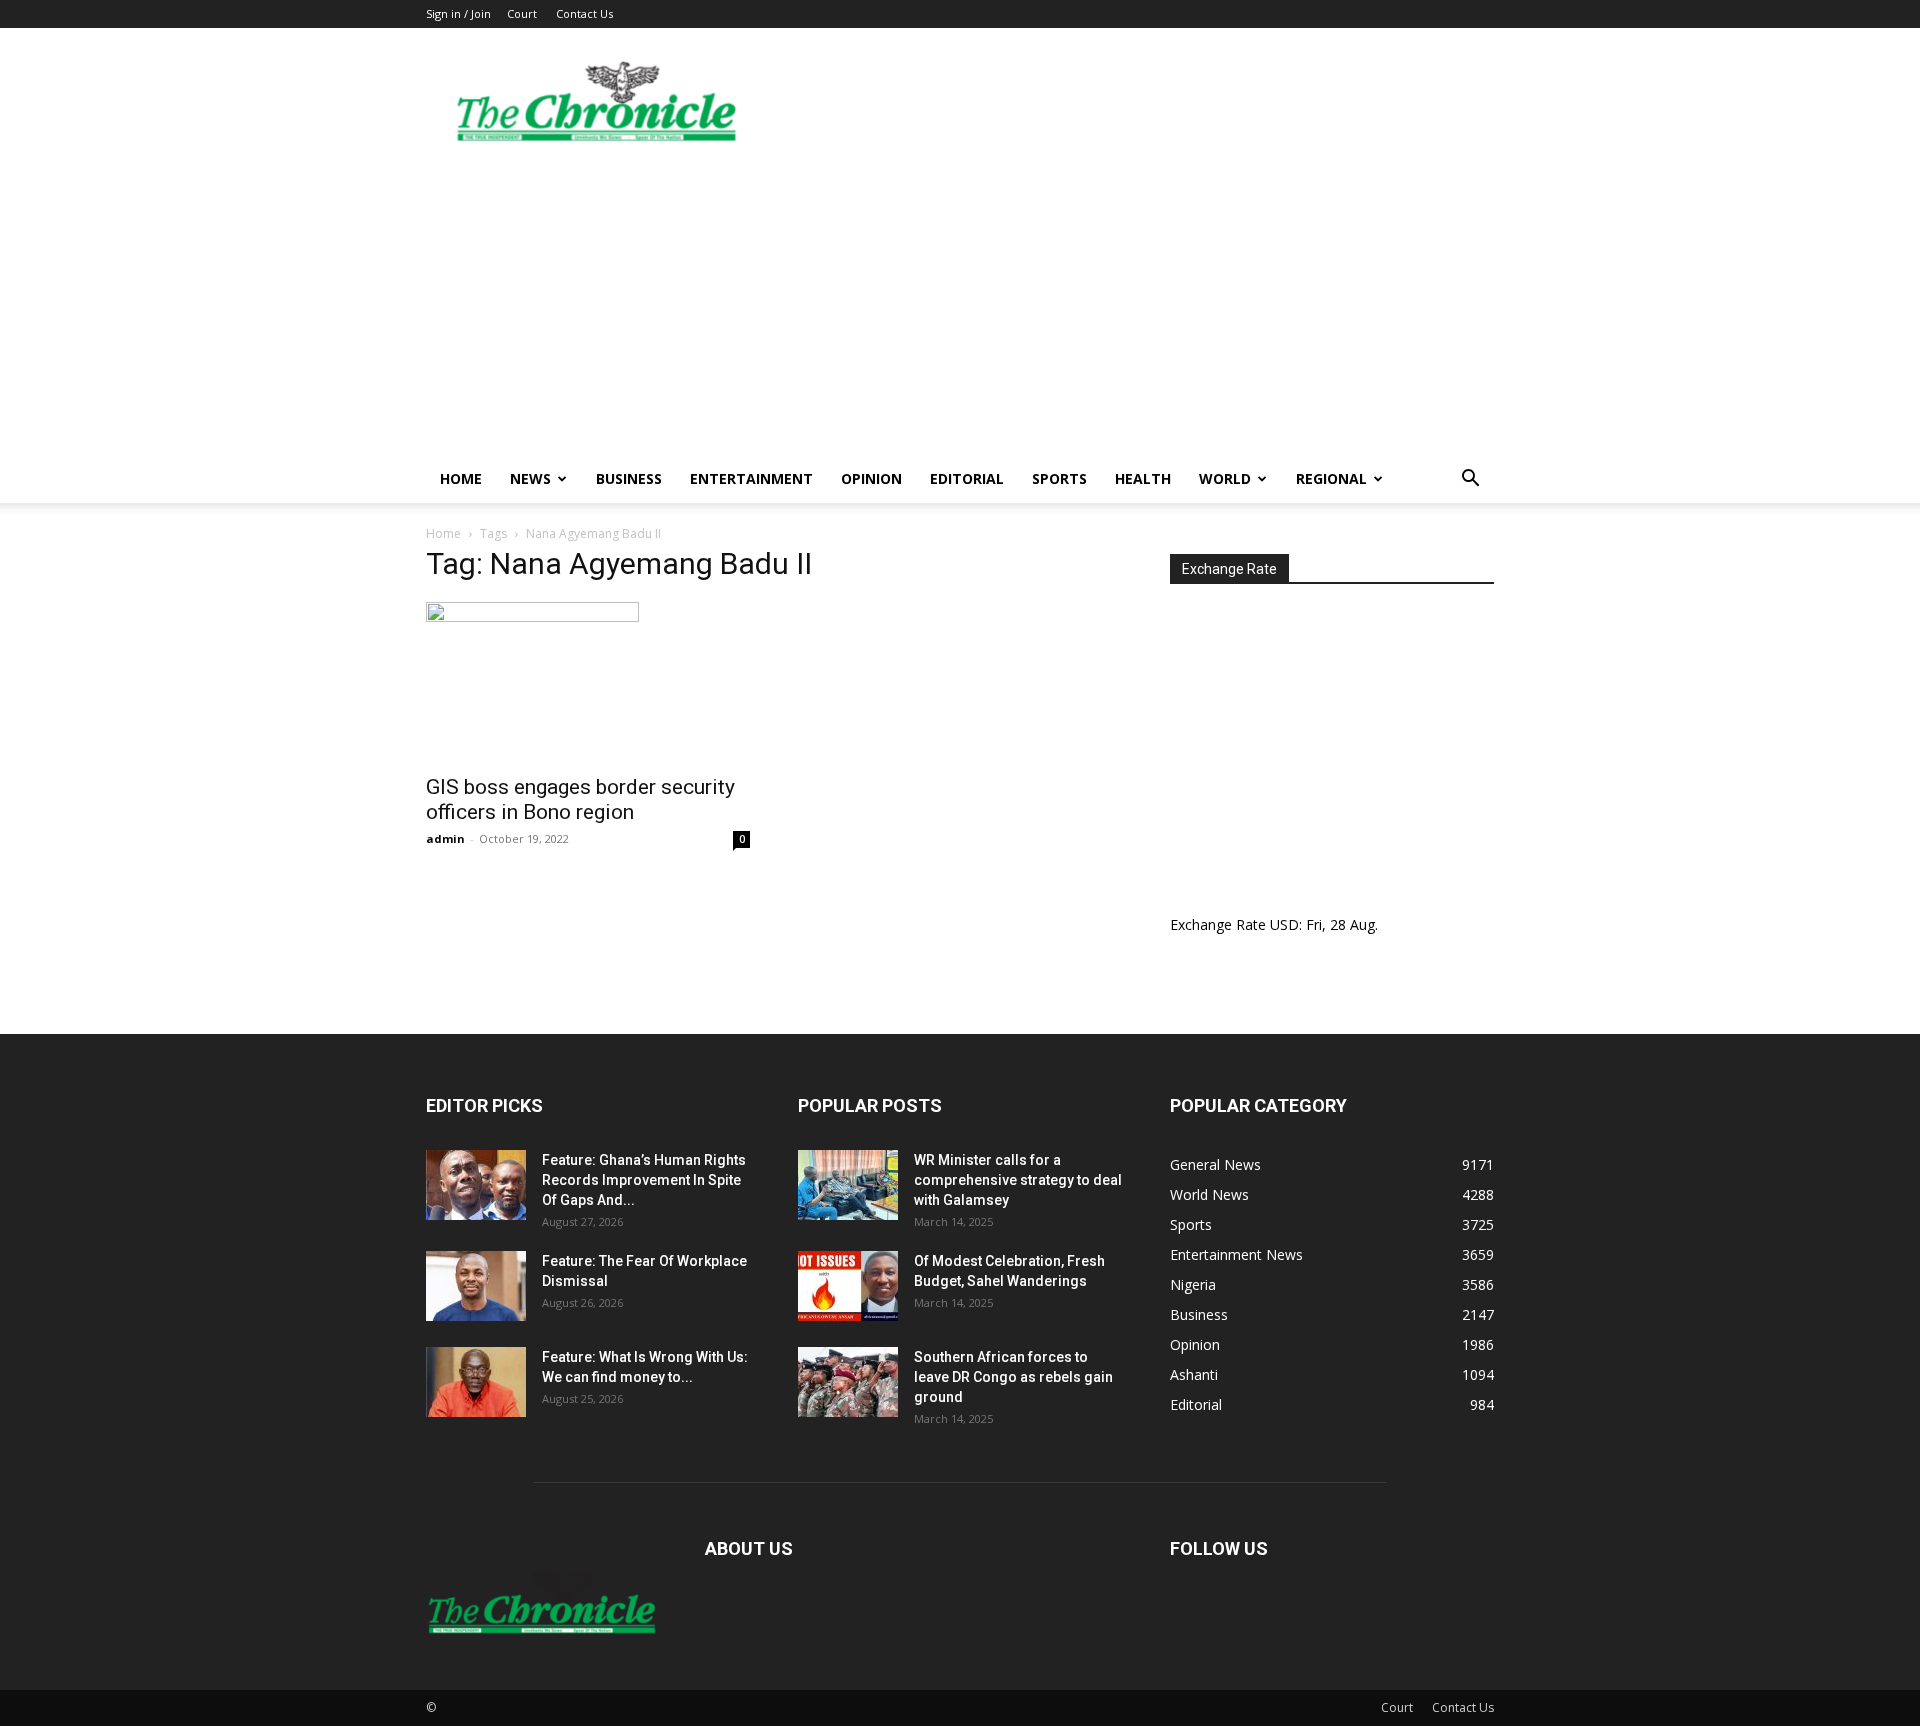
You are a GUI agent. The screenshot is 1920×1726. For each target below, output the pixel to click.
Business (629, 478)
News (530, 478)
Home (461, 478)
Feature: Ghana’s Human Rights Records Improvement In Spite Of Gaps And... (644, 1180)
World (1225, 478)
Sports (1059, 478)
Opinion (871, 478)
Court (522, 13)
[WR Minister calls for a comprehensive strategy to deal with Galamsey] (848, 1185)
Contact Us (584, 13)
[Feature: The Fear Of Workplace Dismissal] (476, 1286)
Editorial (967, 478)
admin (445, 838)
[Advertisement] (960, 305)
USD (1284, 924)
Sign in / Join (458, 13)
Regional (1331, 478)
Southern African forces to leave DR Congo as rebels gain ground (1013, 1377)
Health (1143, 478)
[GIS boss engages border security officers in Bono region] (588, 682)
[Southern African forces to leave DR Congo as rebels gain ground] (848, 1382)
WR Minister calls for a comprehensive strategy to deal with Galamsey (1018, 1180)
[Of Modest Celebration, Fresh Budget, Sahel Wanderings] (848, 1286)
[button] (1470, 480)
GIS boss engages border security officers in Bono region (580, 799)
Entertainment (751, 478)
